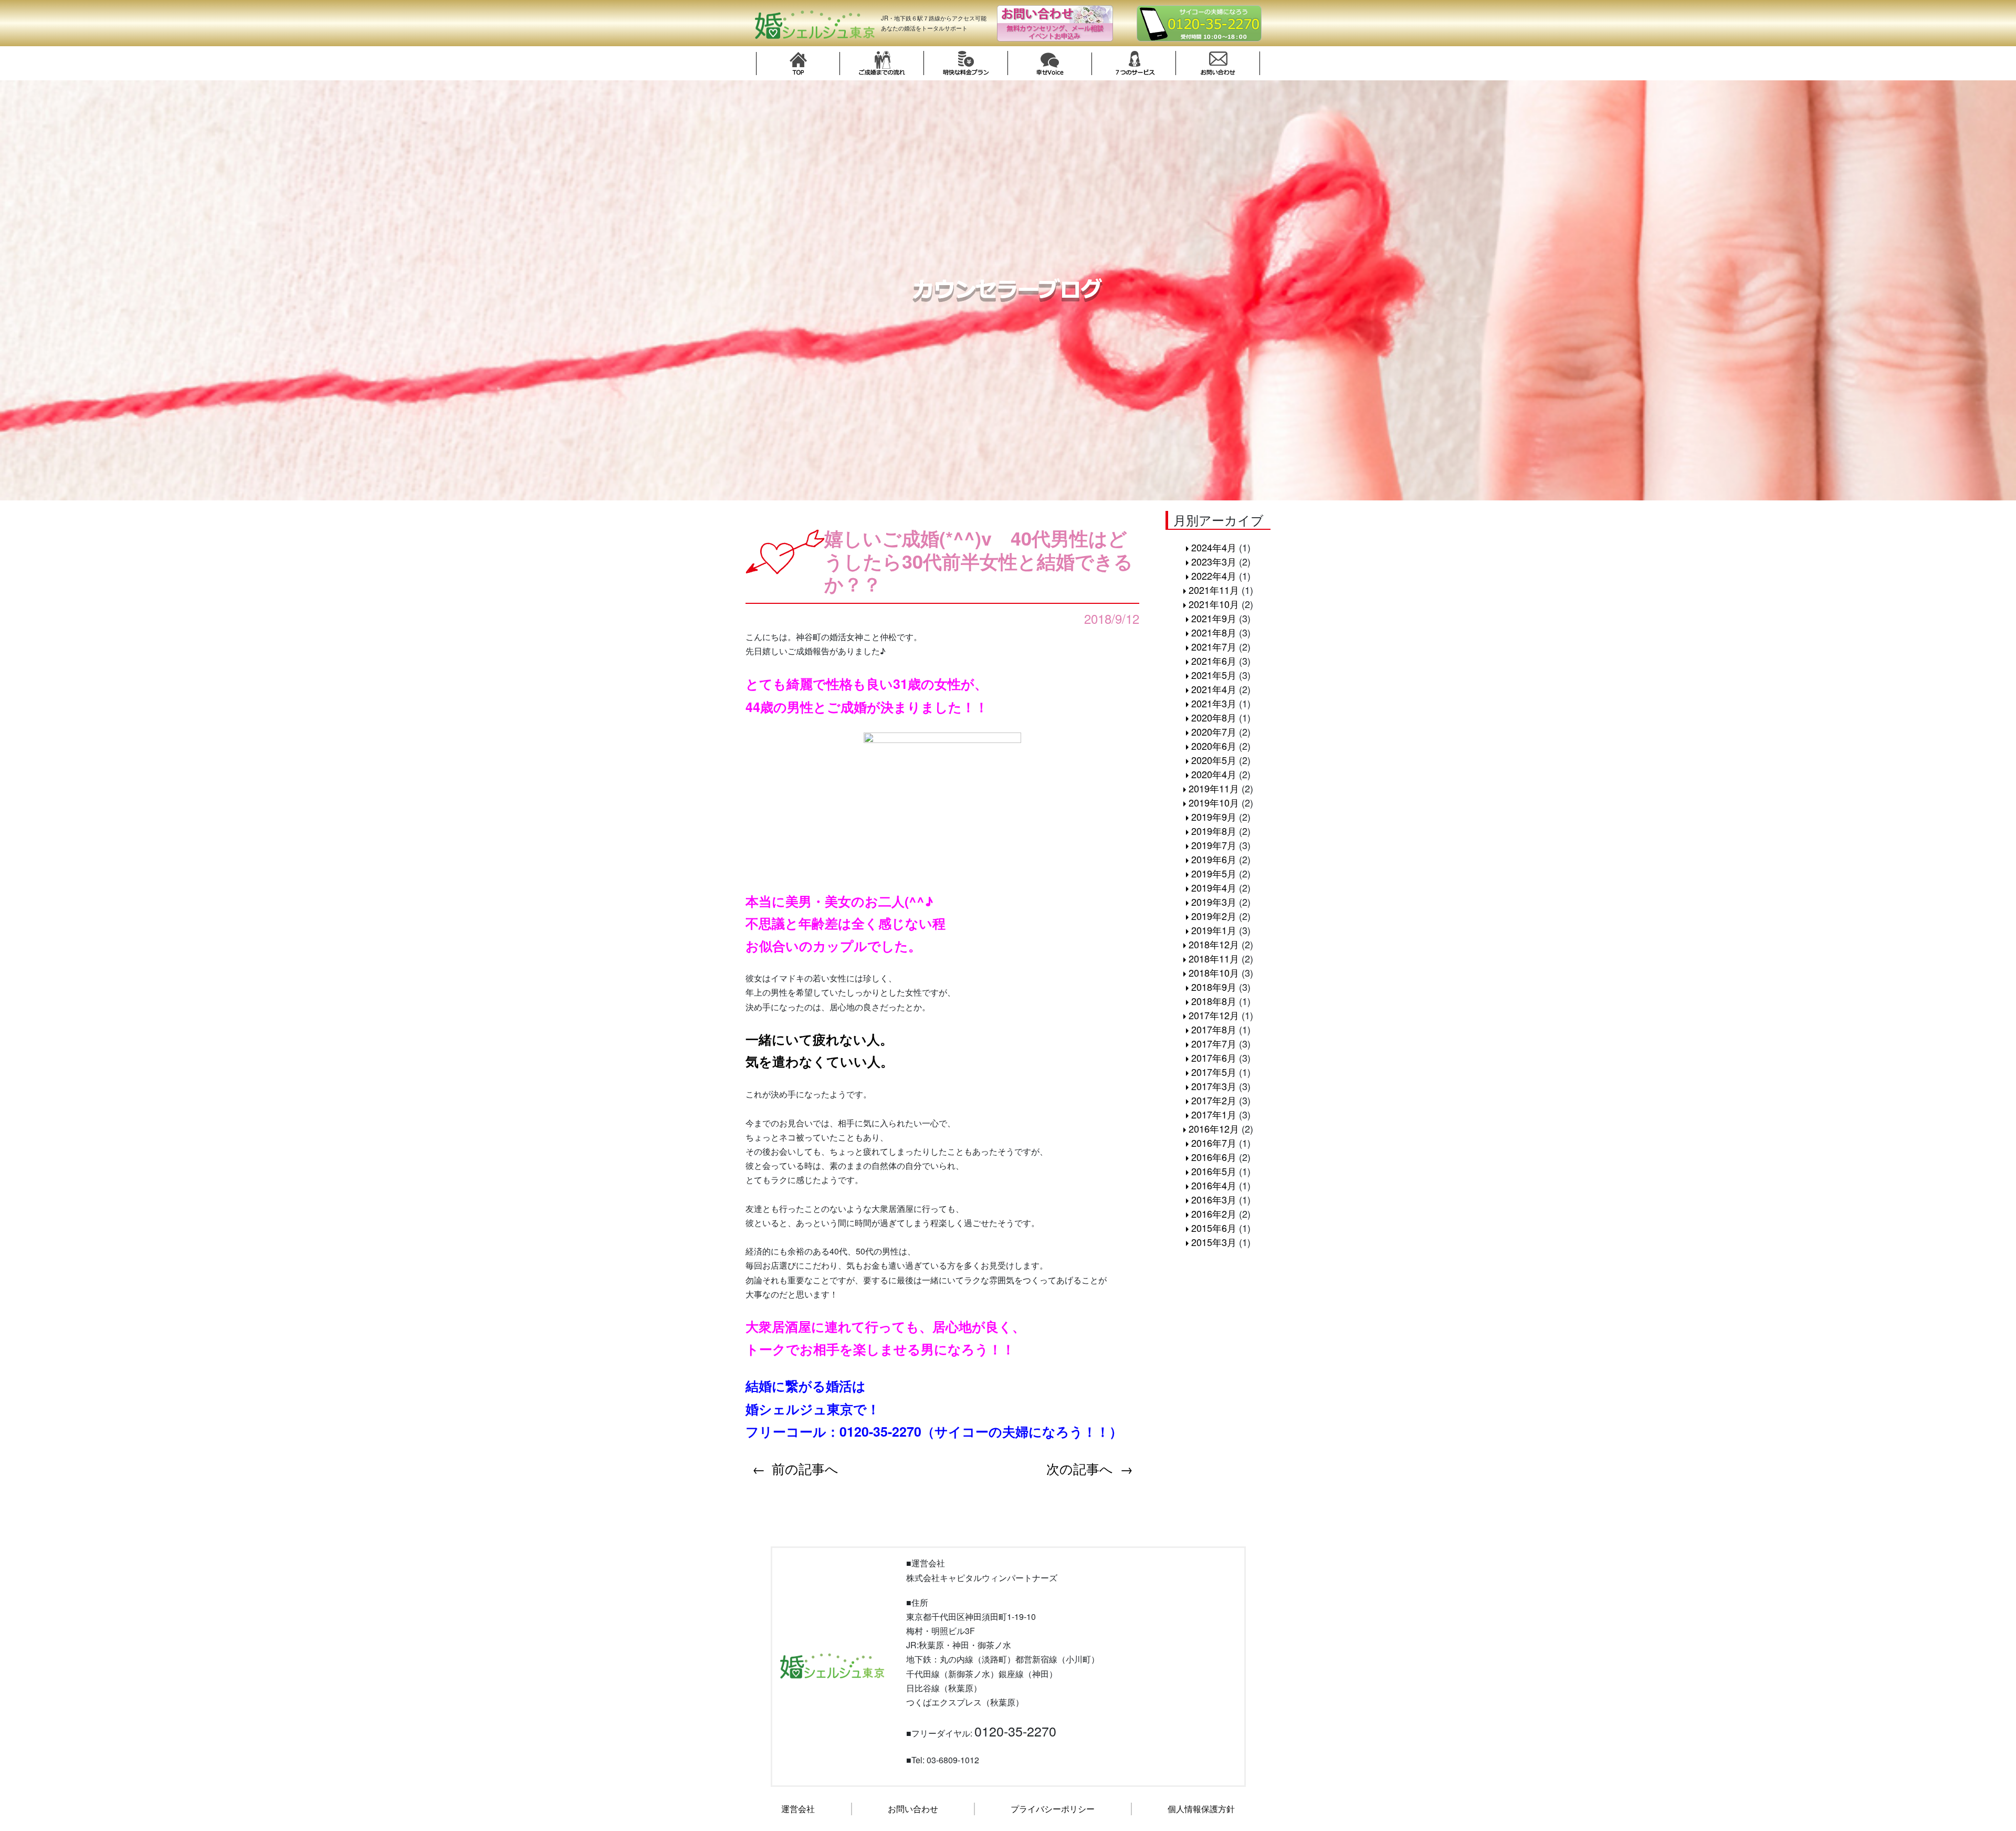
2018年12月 (1214, 944)
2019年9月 (1214, 817)
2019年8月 (1214, 831)
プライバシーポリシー (1053, 1809)
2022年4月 (1214, 576)
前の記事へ (805, 1468)
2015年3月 (1214, 1242)
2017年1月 (1214, 1114)
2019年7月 (1214, 845)
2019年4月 (1214, 887)
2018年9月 (1214, 987)
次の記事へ (1080, 1468)
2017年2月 (1214, 1100)
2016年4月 (1214, 1185)
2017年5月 (1214, 1072)
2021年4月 (1214, 689)
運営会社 (798, 1809)
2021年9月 (1214, 618)
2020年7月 (1214, 731)
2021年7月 (1214, 646)
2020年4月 (1214, 774)
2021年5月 (1214, 675)
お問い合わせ (913, 1809)
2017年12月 (1214, 1015)
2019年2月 (1214, 916)
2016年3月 (1214, 1199)
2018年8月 (1214, 1001)
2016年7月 (1214, 1143)
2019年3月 (1214, 902)
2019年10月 (1214, 802)
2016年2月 (1214, 1213)
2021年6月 (1214, 661)
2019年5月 (1214, 873)
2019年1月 (1214, 930)
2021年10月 (1214, 604)
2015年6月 (1214, 1228)
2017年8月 (1214, 1029)
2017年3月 (1214, 1086)
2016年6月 (1214, 1157)
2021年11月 (1214, 590)
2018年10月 (1214, 972)
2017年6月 (1214, 1058)
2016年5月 (1214, 1171)
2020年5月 (1214, 760)
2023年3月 (1214, 561)
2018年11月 (1214, 958)
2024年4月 (1214, 547)
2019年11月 (1214, 788)
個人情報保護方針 (1201, 1809)
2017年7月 (1214, 1043)
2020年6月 (1214, 746)
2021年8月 (1214, 632)
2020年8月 (1214, 717)
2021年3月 (1214, 703)
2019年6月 (1214, 859)
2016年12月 (1214, 1128)
